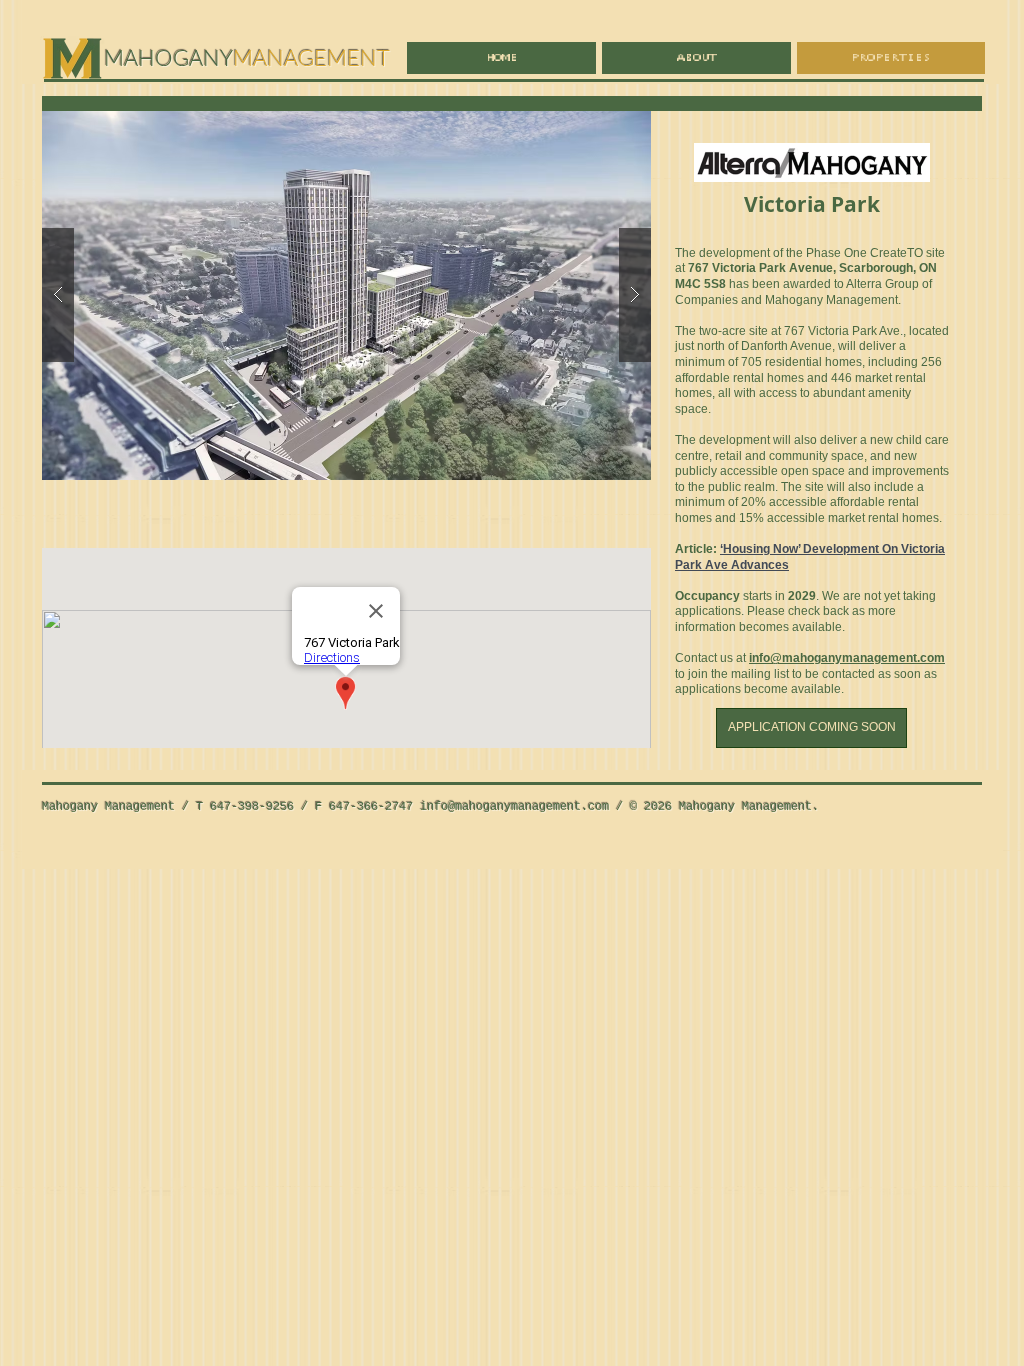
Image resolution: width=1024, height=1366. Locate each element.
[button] (346, 294)
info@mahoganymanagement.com (514, 807)
